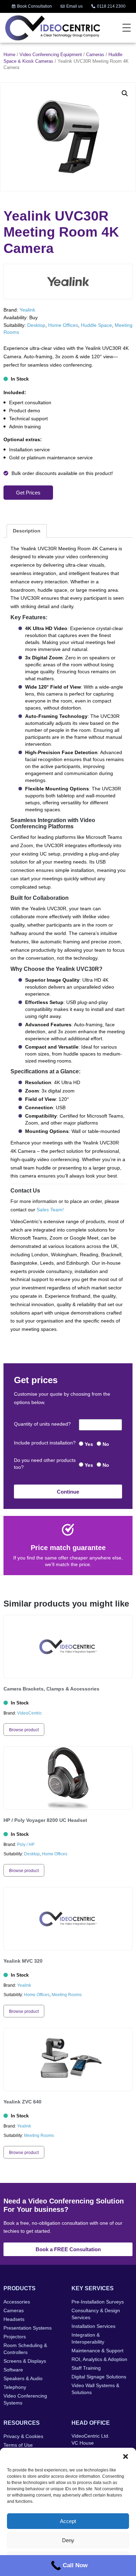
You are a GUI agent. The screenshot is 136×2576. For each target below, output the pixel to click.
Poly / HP (26, 1845)
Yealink (27, 310)
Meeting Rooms (67, 1995)
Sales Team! (50, 1210)
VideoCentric (29, 1713)
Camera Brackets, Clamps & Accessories (51, 1689)
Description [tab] (27, 531)
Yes (89, 1444)
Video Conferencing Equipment (51, 55)
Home (9, 55)
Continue (68, 1492)
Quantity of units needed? (42, 1424)
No (106, 1444)
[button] (126, 2456)
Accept (68, 2521)
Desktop (36, 325)
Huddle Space (96, 325)
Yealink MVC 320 (23, 1961)
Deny (68, 2540)
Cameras (95, 55)
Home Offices (63, 325)
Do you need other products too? (45, 1464)
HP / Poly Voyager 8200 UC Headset (45, 1820)
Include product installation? (45, 1443)
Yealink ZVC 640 (22, 2102)
